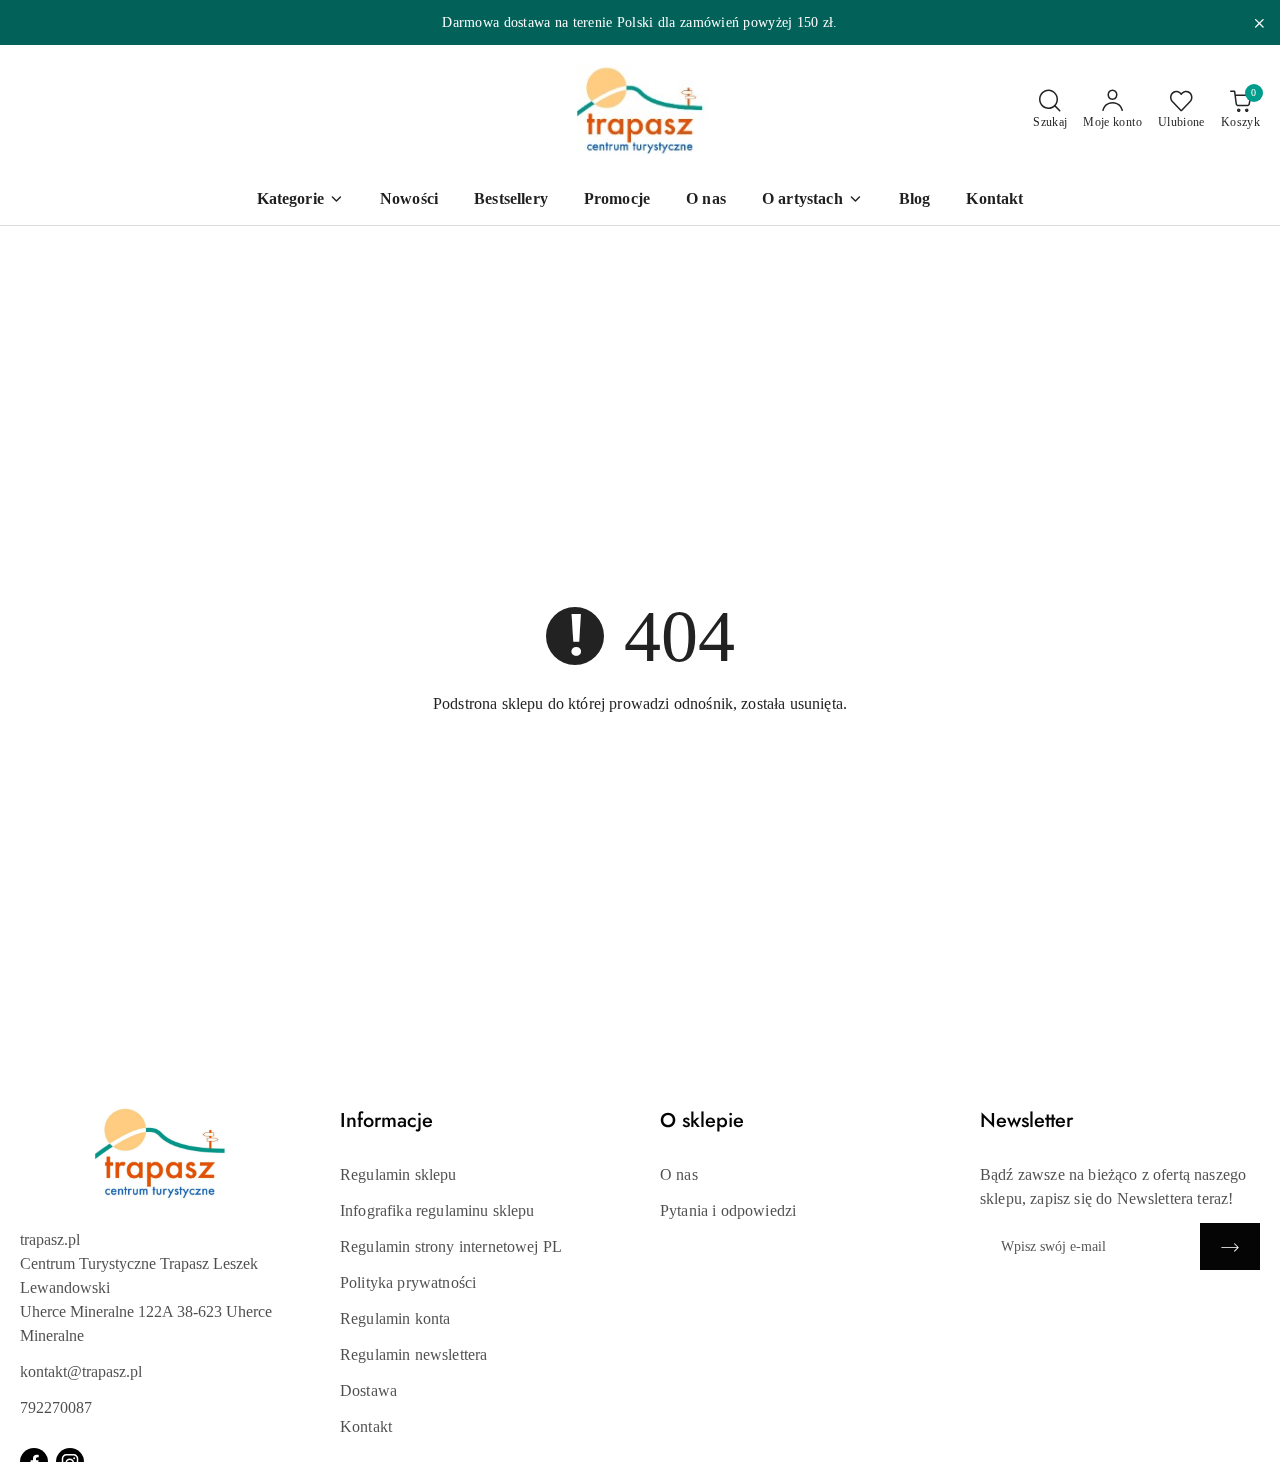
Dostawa (368, 1390)
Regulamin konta (395, 1318)
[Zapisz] (1230, 1246)
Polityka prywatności (408, 1282)
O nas (679, 1174)
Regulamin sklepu (398, 1174)
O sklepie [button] (702, 1120)
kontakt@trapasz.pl (81, 1371)
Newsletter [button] (1026, 1120)
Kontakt (366, 1426)
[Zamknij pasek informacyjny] (1259, 23)
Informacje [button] (386, 1120)
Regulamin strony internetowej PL (451, 1246)
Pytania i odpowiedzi (728, 1210)
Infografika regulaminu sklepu (437, 1210)
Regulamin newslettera (413, 1354)
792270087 (56, 1407)
